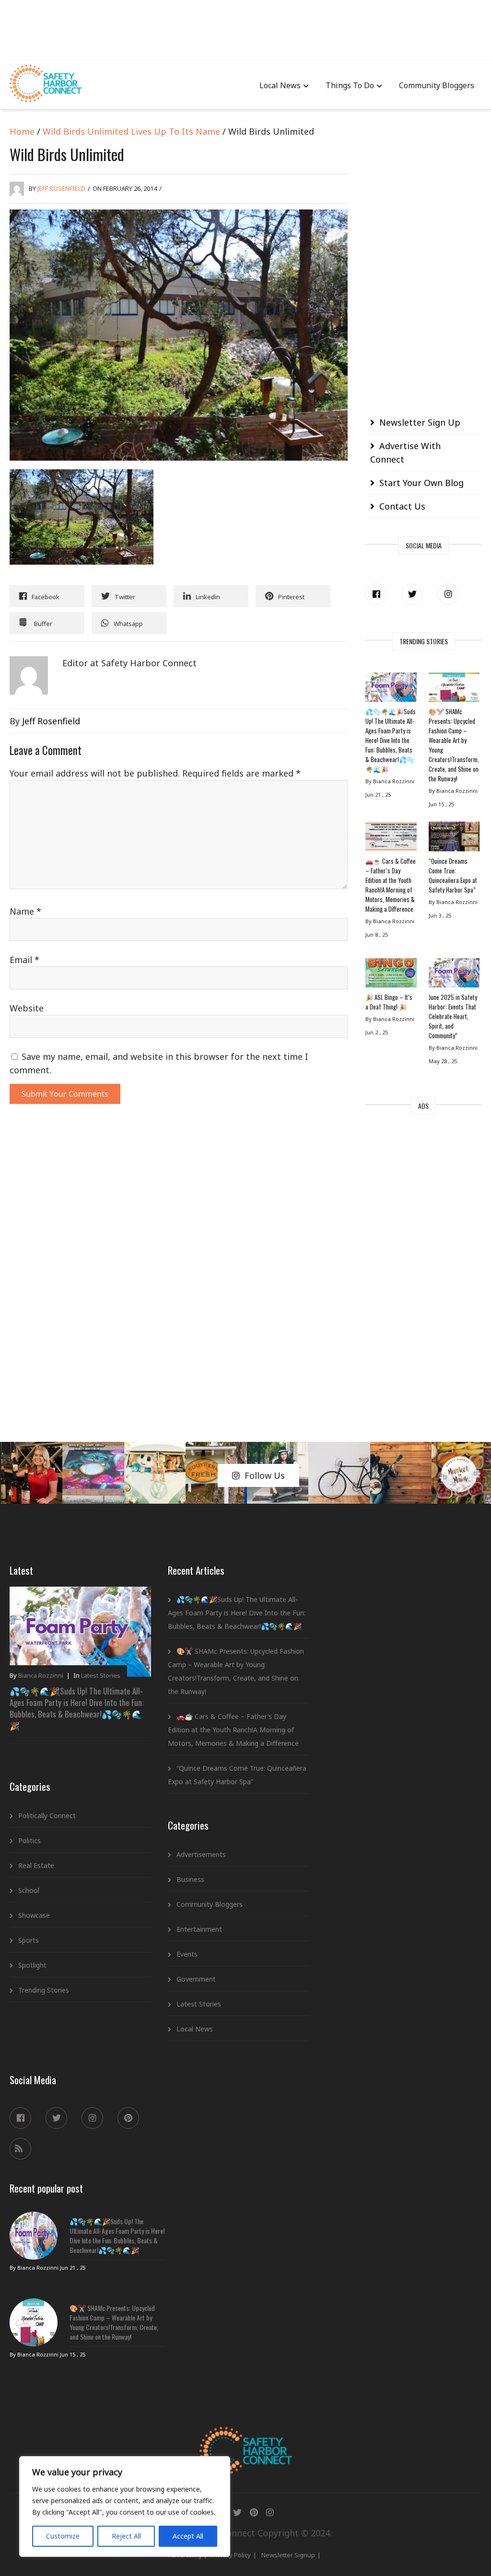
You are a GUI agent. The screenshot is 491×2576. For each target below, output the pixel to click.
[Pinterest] (128, 2118)
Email (24, 960)
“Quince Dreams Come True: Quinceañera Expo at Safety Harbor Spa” (453, 875)
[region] (125, 2506)
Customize (63, 2536)
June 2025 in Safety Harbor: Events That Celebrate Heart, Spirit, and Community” (453, 1016)
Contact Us (402, 506)
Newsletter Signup (288, 2555)
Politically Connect (47, 1816)
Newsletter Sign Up (420, 422)
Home (22, 131)
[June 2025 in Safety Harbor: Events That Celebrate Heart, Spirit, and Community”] (454, 975)
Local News (280, 85)
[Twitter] (412, 594)
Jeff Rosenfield (61, 188)
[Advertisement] (245, 29)
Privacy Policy (231, 2555)
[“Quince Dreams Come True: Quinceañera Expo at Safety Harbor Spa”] (454, 839)
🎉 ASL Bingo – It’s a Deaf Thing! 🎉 (389, 1002)
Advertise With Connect (405, 453)
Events (187, 1954)
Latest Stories (101, 1675)
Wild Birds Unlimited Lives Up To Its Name (131, 131)
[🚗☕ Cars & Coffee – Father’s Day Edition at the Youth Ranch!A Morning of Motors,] (391, 839)
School (29, 1890)
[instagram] (448, 594)
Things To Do (350, 85)
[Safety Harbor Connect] (246, 2438)
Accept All (188, 2536)
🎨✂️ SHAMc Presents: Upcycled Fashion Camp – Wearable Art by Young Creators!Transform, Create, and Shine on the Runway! (454, 745)
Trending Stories (44, 1990)
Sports (29, 1940)
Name (25, 911)
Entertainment (199, 1929)
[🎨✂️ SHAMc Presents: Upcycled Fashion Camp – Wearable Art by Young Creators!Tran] (454, 690)
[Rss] (20, 2149)
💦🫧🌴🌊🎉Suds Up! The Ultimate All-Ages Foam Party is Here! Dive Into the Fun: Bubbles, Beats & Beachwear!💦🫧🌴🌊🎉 (391, 740)
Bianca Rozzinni (41, 1675)
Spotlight (32, 1965)
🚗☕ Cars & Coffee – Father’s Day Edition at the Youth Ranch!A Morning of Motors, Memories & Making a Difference (391, 885)
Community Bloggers (437, 85)
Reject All (126, 2536)
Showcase (34, 1915)
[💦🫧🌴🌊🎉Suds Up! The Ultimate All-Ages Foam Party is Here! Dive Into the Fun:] (391, 690)
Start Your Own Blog (421, 483)
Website (27, 1008)
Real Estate (36, 1865)
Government (196, 1979)
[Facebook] (376, 594)
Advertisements (201, 1854)
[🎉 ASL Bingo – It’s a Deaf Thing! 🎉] (391, 975)
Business (190, 1879)
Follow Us (265, 1475)
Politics (29, 1840)
